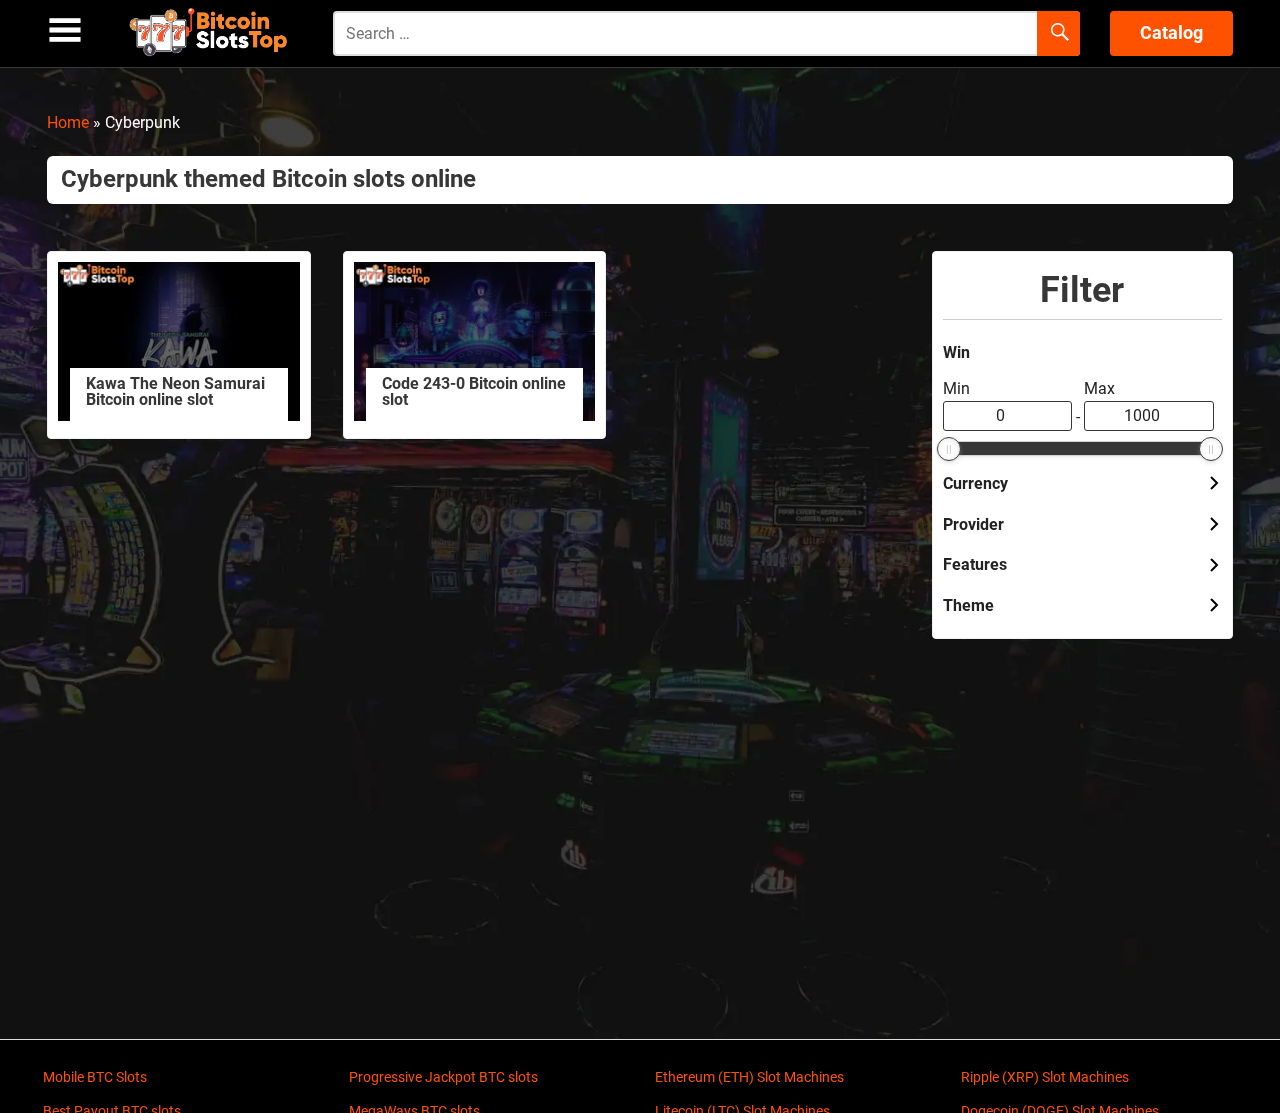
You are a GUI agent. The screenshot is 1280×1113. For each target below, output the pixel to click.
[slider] (949, 449)
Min (956, 388)
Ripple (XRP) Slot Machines (1045, 1077)
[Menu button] (65, 30)
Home (68, 122)
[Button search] (1058, 34)
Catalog (1171, 32)
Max (1099, 388)
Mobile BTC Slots (95, 1077)
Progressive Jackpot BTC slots (443, 1077)
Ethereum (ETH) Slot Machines (749, 1077)
